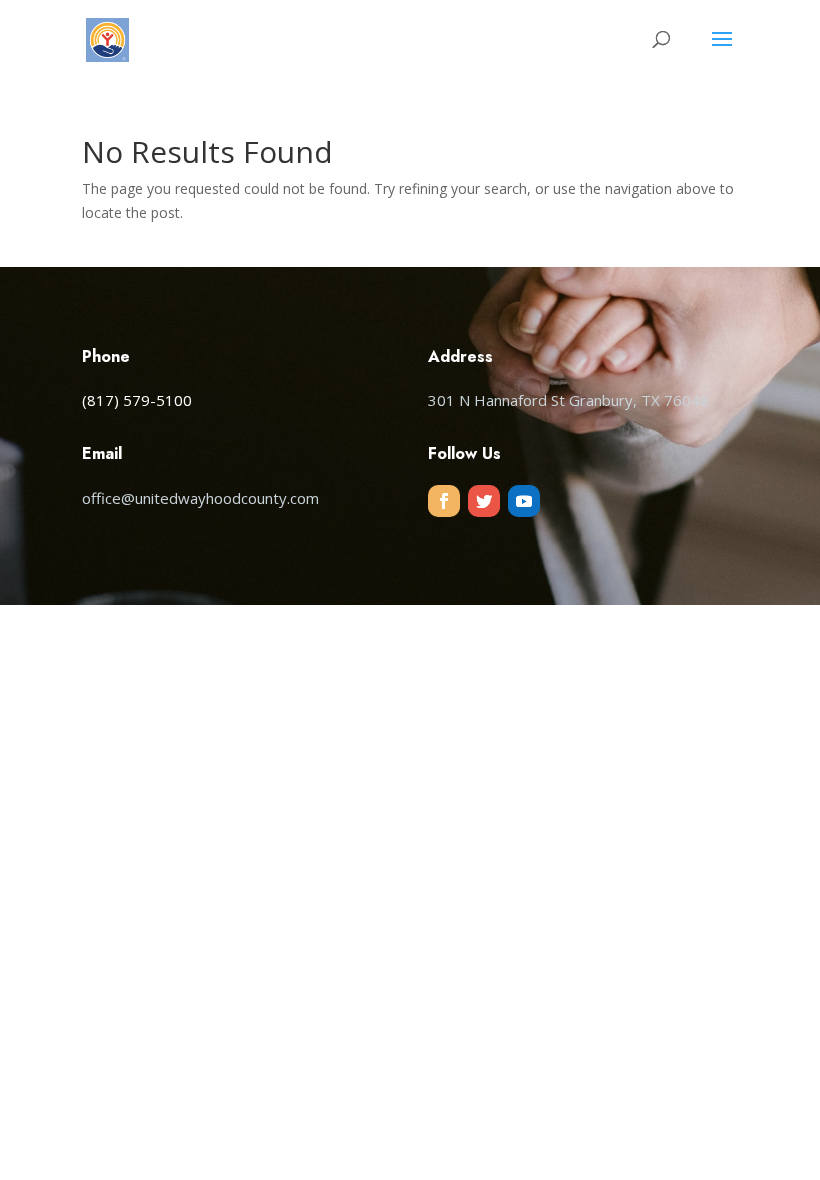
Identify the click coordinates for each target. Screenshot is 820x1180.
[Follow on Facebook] (444, 501)
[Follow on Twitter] (484, 501)
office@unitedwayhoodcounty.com (200, 498)
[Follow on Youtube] (524, 501)
